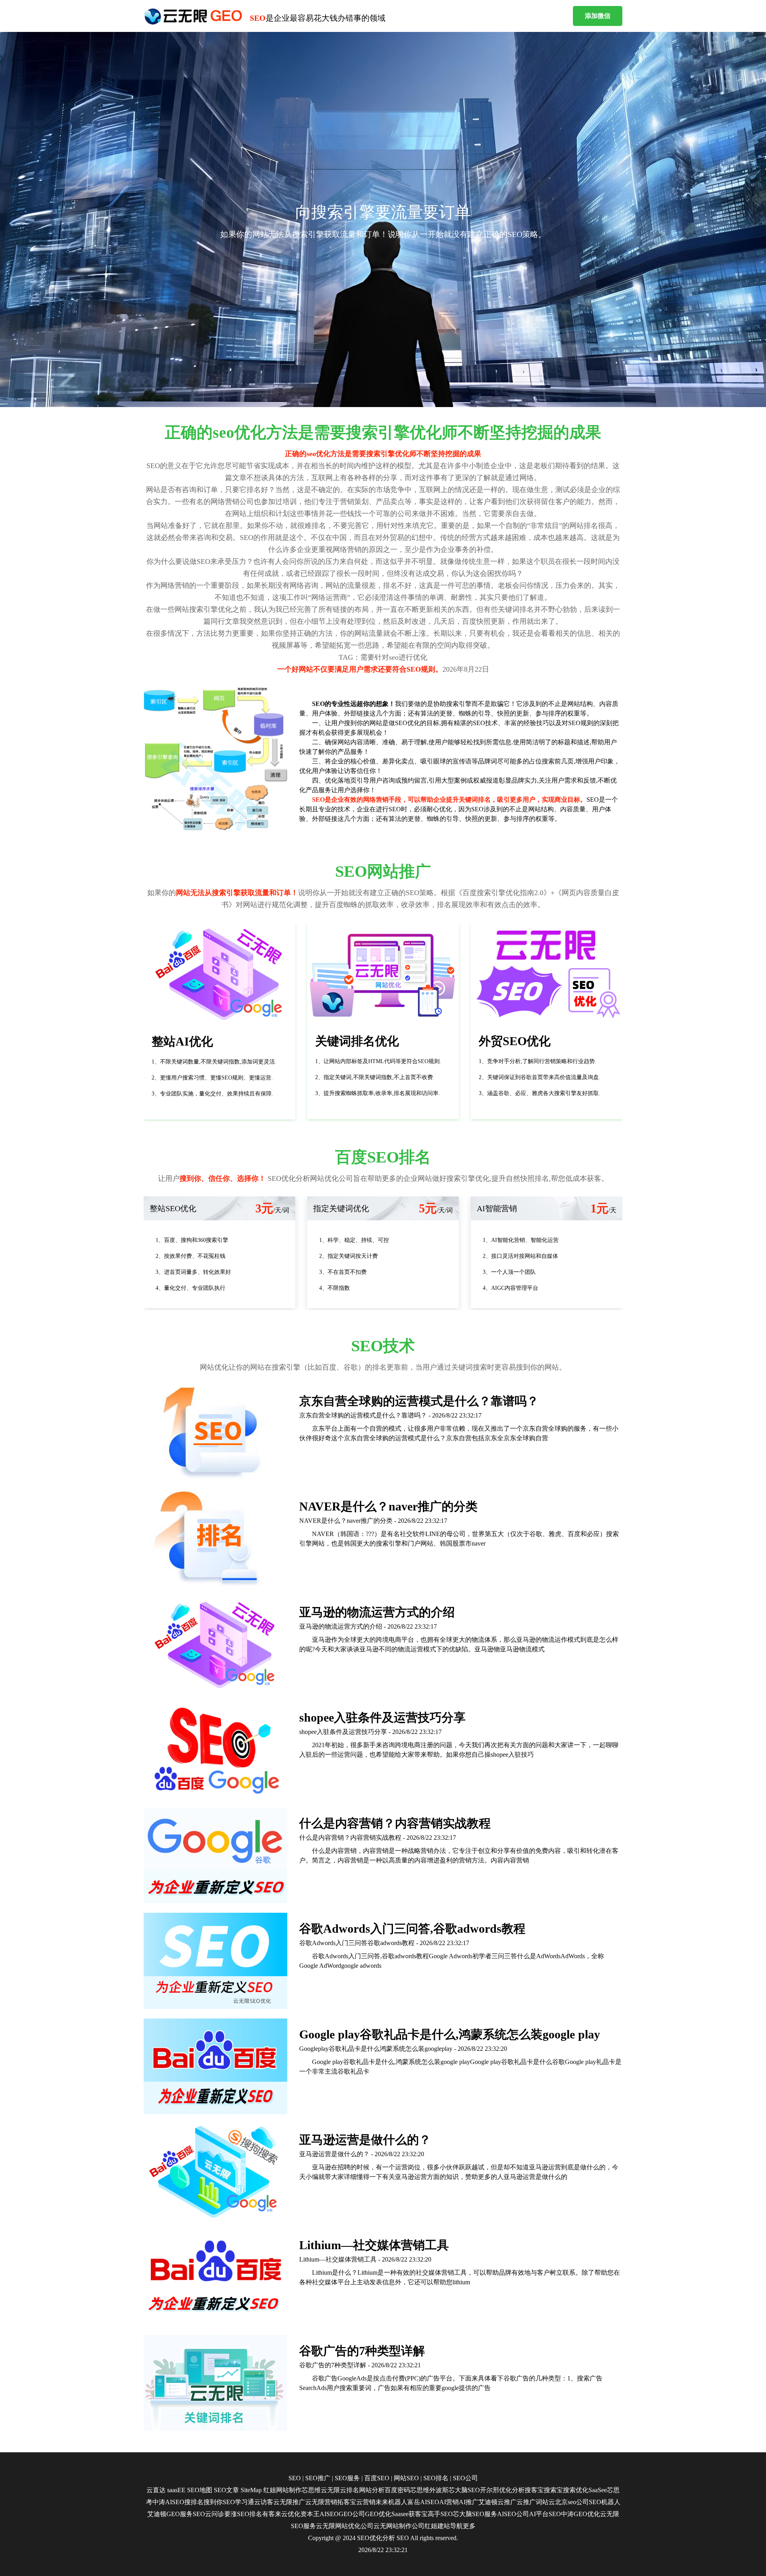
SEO (295, 2478)
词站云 (545, 2502)
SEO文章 (226, 2490)
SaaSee (598, 2490)
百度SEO (377, 2478)
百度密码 (397, 2490)
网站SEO (406, 2478)
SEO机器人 (605, 2502)
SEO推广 (318, 2478)
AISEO (329, 2514)
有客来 (272, 2514)
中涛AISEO (168, 2502)
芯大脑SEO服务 (475, 2514)
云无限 (330, 2490)
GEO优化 (378, 2514)
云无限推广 (289, 2502)
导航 (456, 2526)
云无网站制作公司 (399, 2526)
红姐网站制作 (282, 2490)
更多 (469, 2526)
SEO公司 (465, 2478)
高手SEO (440, 2514)
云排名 (349, 2490)
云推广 (507, 2502)
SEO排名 (436, 2478)
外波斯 (439, 2490)
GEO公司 (352, 2514)
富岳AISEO (423, 2502)
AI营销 (449, 2502)
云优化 (291, 2514)
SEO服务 (347, 2478)
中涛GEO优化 (580, 2514)
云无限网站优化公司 (345, 2526)
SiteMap (251, 2490)
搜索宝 (553, 2490)
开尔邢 (490, 2490)
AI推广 (469, 2502)
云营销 (366, 2502)
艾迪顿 (488, 2502)
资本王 (310, 2514)
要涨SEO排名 (243, 2514)
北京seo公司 (572, 2502)
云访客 (264, 2502)
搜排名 (194, 2502)
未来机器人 (391, 2502)
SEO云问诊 (208, 2514)
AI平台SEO (545, 2514)
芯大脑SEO (464, 2490)
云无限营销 (321, 2502)
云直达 (156, 2490)
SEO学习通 (238, 2502)
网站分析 (372, 2490)
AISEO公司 (513, 2514)
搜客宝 (534, 2490)
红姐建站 (437, 2526)
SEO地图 (200, 2490)
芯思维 (311, 2490)
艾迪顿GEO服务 (170, 2514)
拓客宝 (347, 2502)
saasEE (176, 2490)
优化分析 (512, 2490)
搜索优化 (576, 2490)
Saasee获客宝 (410, 2514)
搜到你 (213, 2502)
